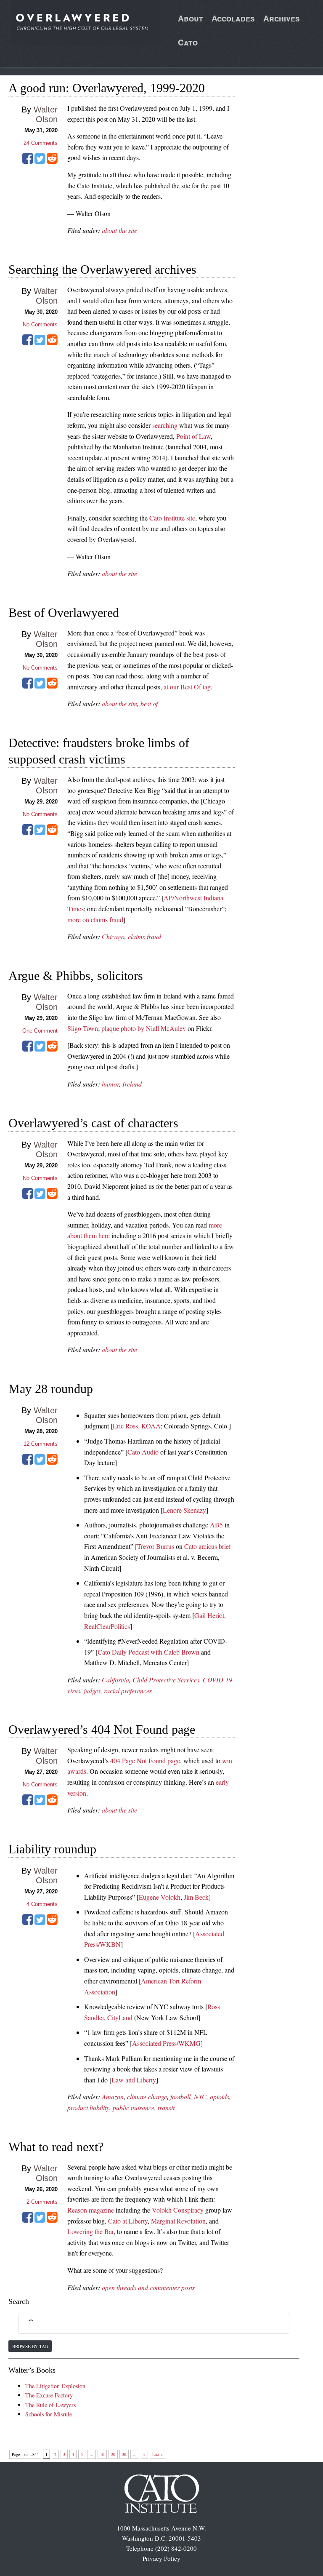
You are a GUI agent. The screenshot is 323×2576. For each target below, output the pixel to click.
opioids (220, 2097)
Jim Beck (196, 1897)
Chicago (113, 936)
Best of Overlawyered (64, 613)
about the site (119, 230)
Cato (188, 42)
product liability (88, 2108)
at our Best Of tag (187, 687)
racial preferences (128, 1691)
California (115, 1680)
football (180, 2097)
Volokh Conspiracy (178, 2210)
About (191, 18)
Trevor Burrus (156, 1546)
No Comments (40, 324)
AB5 (216, 1525)
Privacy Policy (161, 2558)
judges (92, 1691)
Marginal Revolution (178, 2221)
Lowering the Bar (90, 2231)
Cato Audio (143, 1452)
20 (113, 2454)
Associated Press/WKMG (166, 2043)
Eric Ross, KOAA (137, 1426)
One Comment (40, 1031)
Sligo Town (83, 1028)
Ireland (132, 1084)
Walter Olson (46, 114)
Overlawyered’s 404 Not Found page (102, 1729)
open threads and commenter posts (148, 2287)
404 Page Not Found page (145, 1760)
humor (110, 1084)
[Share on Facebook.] (28, 161)
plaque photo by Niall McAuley (144, 1028)
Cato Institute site (172, 518)
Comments (41, 143)
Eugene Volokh (160, 1897)
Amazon (113, 2097)
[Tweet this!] (40, 161)
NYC (200, 2097)
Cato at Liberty (128, 2221)
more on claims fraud (95, 920)
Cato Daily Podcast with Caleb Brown (148, 1652)
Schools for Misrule (49, 2414)
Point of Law (193, 436)
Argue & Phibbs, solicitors (76, 976)
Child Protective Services (166, 1680)
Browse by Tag (30, 2346)
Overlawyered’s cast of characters (93, 1123)
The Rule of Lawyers (50, 2405)
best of (149, 703)
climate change (147, 2097)
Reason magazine (91, 2210)
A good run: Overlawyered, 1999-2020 (107, 88)
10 (102, 2454)
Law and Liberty (134, 2080)
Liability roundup (52, 1849)
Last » (158, 2454)
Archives (282, 18)
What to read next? (56, 2147)
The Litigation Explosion (55, 2386)
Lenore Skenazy (184, 1510)
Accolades (233, 18)
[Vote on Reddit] (52, 161)
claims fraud (144, 936)
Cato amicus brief (208, 1546)
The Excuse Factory (49, 2395)
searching (165, 425)
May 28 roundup (51, 1389)
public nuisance (134, 2108)
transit (166, 2108)
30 (124, 2454)
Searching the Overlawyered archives (102, 269)
